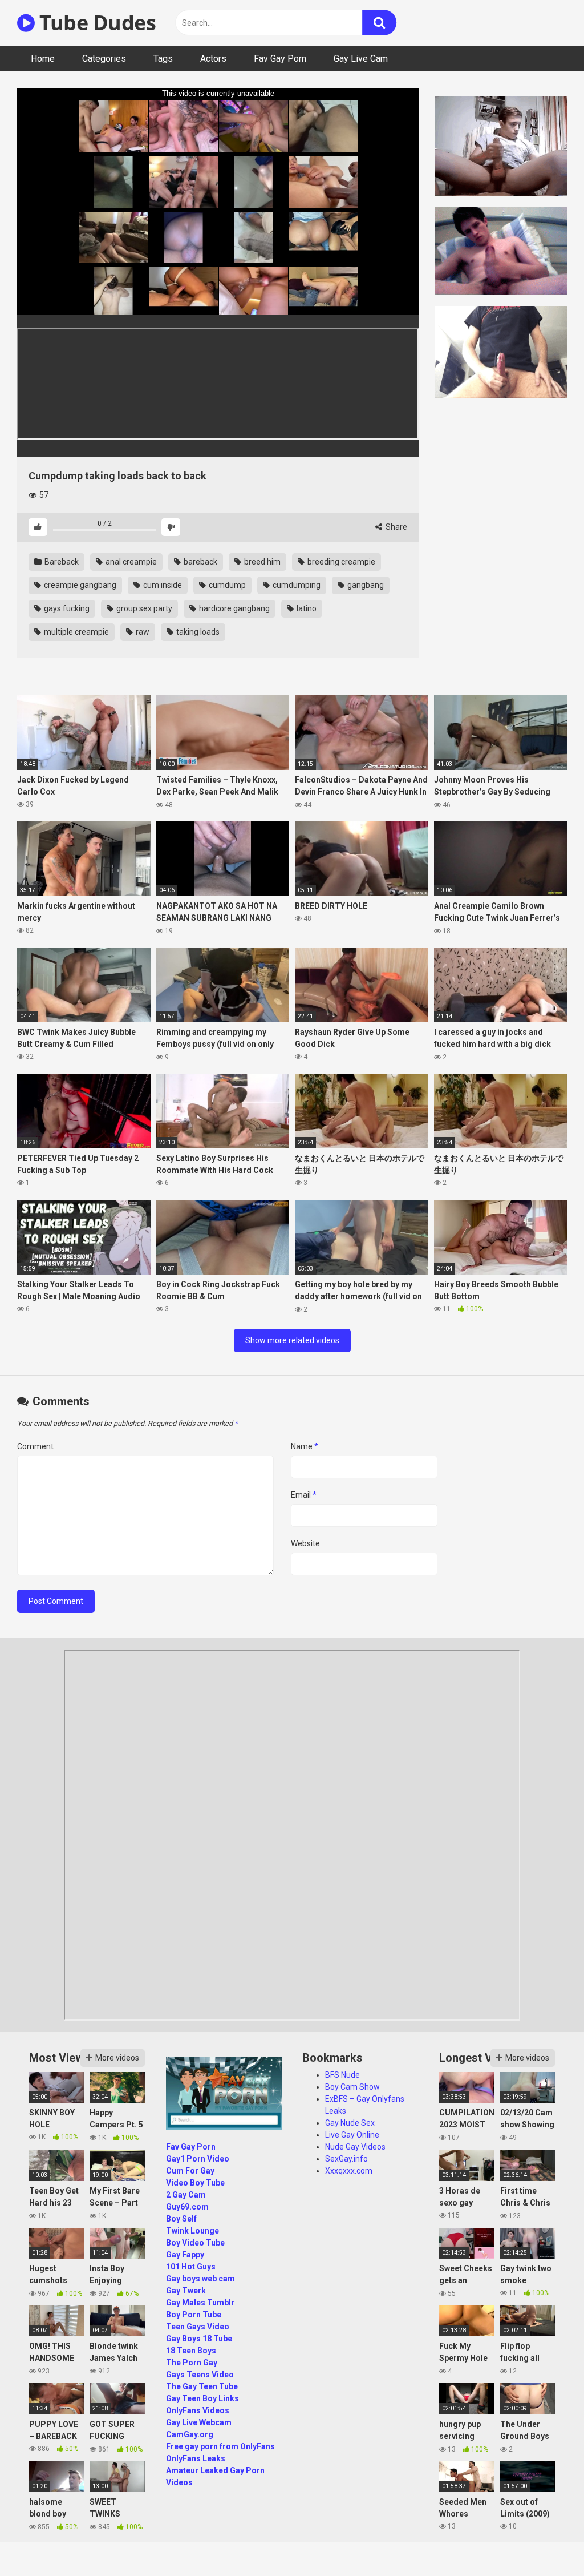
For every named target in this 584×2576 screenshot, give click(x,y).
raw (142, 632)
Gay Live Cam (361, 59)
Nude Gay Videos (355, 2147)
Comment (35, 1446)
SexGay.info (346, 2159)
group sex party (143, 608)
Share (396, 527)
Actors (213, 59)
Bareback (61, 562)
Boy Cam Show (352, 2087)
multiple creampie (76, 632)
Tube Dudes (95, 23)
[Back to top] (546, 2541)
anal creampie (130, 562)
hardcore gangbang (234, 608)
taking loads (197, 632)
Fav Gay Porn (280, 59)
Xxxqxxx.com (349, 2171)
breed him (261, 562)
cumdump (226, 585)
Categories (104, 59)
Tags (163, 59)
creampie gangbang (79, 585)
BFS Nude (342, 2075)
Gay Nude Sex (350, 2123)
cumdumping (296, 585)
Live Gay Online (352, 2135)
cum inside (162, 585)
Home (43, 59)
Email (304, 1495)
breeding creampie (340, 562)
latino (306, 608)
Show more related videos (292, 1340)
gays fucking (66, 608)
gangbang (365, 585)
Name (305, 1446)
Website (305, 1543)
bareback (200, 562)
